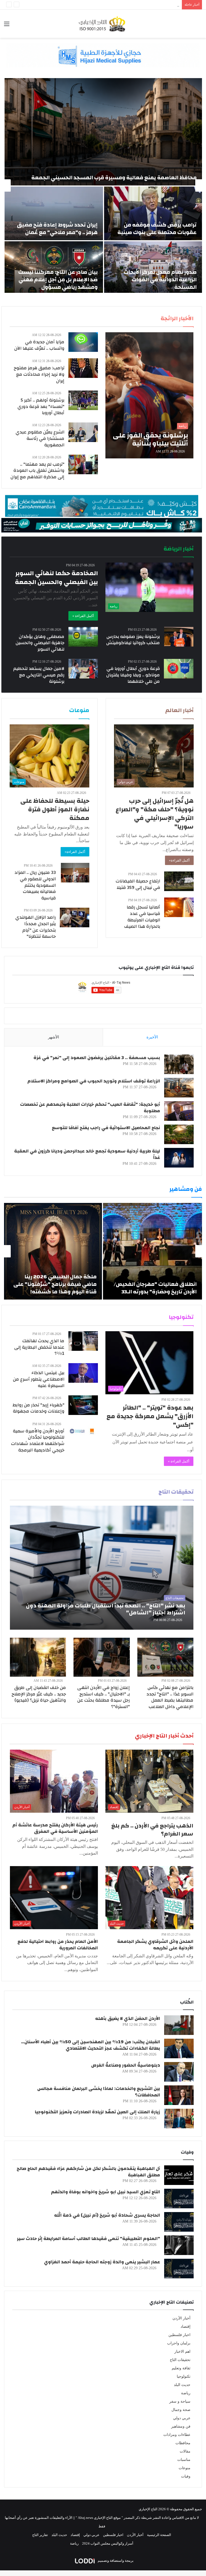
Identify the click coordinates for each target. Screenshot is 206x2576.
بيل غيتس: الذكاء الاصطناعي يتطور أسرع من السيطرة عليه (39, 1379)
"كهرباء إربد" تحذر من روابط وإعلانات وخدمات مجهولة (38, 1408)
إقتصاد (185, 2327)
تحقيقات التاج (180, 2360)
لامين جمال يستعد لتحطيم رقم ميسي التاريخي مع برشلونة (39, 675)
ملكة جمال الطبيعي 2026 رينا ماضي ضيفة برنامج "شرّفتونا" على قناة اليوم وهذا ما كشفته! (55, 1284)
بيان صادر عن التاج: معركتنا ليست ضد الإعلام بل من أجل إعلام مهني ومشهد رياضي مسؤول (58, 280)
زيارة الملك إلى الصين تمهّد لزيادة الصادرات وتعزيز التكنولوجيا (98, 2112)
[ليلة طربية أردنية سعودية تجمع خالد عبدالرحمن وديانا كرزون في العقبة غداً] (179, 1158)
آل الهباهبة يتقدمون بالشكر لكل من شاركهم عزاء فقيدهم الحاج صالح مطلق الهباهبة (88, 2172)
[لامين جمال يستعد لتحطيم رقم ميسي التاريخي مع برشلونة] (83, 669)
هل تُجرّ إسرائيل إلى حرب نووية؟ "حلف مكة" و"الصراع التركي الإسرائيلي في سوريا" (155, 814)
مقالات (185, 2451)
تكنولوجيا (184, 2376)
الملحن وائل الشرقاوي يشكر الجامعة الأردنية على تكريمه (155, 1945)
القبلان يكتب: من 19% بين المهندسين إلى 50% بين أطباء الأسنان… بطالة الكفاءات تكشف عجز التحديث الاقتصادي (91, 2045)
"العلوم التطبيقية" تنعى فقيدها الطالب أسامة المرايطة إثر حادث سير (89, 2239)
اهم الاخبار (182, 2351)
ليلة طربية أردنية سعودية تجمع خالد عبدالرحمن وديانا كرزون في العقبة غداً (87, 1154)
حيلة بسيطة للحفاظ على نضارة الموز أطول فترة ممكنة (55, 809)
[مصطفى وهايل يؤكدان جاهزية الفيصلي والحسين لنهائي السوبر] (83, 637)
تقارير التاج (40, 2535)
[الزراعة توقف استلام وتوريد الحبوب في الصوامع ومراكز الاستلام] (179, 1088)
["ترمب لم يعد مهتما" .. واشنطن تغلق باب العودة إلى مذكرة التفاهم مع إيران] (83, 464)
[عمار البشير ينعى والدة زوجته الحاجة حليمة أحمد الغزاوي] (179, 2269)
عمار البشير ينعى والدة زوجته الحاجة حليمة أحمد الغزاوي (102, 2262)
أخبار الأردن (181, 2318)
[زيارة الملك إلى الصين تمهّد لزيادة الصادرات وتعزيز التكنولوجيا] (179, 2119)
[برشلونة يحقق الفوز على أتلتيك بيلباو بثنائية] (149, 395)
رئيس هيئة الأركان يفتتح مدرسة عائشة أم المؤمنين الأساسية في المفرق (55, 1828)
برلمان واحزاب (179, 2343)
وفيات (186, 2476)
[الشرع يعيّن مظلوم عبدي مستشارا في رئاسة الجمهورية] (83, 432)
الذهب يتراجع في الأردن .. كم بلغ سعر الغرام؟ (152, 1830)
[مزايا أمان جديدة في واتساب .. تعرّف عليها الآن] (83, 342)
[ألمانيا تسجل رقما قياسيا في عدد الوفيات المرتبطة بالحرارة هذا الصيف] (179, 907)
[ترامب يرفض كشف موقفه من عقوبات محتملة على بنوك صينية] (153, 213)
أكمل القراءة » (83, 616)
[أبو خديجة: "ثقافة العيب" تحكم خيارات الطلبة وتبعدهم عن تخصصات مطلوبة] (179, 1111)
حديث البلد (182, 2385)
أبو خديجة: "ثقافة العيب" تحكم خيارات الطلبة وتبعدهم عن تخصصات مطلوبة (90, 1108)
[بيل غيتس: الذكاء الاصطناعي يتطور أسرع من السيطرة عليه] (83, 1373)
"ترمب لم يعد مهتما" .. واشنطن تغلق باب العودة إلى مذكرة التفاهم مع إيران (37, 471)
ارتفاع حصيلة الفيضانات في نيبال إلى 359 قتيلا (138, 884)
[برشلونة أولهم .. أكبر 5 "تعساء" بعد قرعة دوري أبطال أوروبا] (83, 400)
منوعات (185, 2468)
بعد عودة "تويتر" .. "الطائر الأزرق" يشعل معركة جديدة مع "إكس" (150, 1416)
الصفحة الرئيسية (159, 2535)
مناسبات (184, 2460)
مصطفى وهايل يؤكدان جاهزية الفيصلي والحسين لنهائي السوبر (40, 643)
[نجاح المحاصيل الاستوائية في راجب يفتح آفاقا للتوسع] (179, 1134)
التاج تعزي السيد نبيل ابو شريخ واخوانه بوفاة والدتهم (106, 2192)
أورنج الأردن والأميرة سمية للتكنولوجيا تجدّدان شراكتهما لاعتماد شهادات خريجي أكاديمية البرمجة (38, 1440)
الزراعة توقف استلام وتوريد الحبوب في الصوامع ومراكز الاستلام (94, 1081)
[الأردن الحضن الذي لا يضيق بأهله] (179, 2025)
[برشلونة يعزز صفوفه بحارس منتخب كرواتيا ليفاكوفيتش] (179, 637)
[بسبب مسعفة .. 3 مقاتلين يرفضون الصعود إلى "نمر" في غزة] (179, 1064)
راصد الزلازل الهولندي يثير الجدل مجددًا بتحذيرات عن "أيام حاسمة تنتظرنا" (36, 927)
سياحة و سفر (180, 2401)
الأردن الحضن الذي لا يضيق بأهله (128, 2018)
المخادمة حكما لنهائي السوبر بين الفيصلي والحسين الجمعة (56, 578)
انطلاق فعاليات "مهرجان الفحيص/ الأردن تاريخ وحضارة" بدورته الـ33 (155, 1288)
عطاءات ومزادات (177, 2435)
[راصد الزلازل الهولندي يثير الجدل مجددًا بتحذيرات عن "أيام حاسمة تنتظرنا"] (75, 917)
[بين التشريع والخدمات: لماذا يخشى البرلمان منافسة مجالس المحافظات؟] (179, 2095)
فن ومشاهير (181, 2426)
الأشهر (54, 1037)
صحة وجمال (181, 2410)
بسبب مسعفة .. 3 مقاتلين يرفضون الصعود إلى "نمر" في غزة (97, 1058)
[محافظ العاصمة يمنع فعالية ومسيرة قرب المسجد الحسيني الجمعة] (103, 132)
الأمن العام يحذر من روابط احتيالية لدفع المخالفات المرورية (58, 1945)
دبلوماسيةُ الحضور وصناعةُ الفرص (126, 2065)
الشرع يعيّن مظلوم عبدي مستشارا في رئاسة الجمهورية (40, 438)
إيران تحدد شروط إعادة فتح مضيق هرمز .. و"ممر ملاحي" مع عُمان (57, 229)
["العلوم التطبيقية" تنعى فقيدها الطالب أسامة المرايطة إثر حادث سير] (179, 2245)
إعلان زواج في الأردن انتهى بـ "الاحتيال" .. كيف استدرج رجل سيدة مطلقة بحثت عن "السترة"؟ (104, 1697)
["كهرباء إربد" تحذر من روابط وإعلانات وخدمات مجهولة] (83, 1405)
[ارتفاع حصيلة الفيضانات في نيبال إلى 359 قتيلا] (179, 881)
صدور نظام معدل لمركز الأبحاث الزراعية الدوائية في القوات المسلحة (160, 280)
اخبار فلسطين (179, 2335)
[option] (103, 185)
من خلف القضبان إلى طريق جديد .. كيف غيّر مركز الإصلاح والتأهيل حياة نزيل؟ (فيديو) (39, 1694)
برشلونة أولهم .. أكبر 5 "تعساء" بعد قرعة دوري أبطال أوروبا (41, 406)
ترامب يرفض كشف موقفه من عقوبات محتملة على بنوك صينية (157, 229)
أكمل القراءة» (179, 860)
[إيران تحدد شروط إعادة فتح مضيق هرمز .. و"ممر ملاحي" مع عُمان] (54, 213)
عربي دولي (182, 2418)
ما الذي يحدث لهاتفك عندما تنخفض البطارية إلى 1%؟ (39, 1347)
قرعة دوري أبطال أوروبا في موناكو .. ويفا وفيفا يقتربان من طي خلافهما (133, 675)
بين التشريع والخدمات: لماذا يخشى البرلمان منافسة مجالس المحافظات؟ (99, 2092)
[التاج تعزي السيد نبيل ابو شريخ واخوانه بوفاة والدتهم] (179, 2199)
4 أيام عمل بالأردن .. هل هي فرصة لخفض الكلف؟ (144, 5)
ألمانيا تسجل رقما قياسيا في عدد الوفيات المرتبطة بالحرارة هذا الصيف (142, 917)
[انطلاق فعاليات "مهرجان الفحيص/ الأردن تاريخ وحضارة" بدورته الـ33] (152, 1251)
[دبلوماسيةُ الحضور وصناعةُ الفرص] (179, 2072)
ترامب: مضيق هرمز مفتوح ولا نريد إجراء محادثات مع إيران (39, 374)
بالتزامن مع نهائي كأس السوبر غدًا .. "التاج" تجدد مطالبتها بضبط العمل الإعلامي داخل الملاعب (170, 1697)
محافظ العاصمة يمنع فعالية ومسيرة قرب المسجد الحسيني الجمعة (114, 178)
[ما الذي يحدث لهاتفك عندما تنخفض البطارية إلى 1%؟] (83, 1341)
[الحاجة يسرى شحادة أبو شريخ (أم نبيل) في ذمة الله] (179, 2222)
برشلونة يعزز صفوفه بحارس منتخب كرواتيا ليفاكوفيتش (133, 640)
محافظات (183, 2443)
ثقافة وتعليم (181, 2368)
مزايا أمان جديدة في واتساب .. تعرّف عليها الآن (39, 345)
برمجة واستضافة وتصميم (115, 2561)
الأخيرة (152, 1037)
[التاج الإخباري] (103, 24)
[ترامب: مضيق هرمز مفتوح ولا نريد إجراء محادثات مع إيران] (83, 368)
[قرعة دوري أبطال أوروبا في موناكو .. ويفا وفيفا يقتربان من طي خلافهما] (179, 669)
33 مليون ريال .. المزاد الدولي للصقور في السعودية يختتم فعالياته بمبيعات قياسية (35, 885)
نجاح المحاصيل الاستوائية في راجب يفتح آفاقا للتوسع (106, 1128)
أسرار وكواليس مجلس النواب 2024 (108, 2543)
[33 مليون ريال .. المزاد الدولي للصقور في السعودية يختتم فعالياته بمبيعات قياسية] (75, 873)
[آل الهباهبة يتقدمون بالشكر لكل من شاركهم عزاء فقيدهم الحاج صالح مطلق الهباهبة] (179, 2175)
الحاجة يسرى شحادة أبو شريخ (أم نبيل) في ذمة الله (107, 2215)
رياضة (186, 2393)
